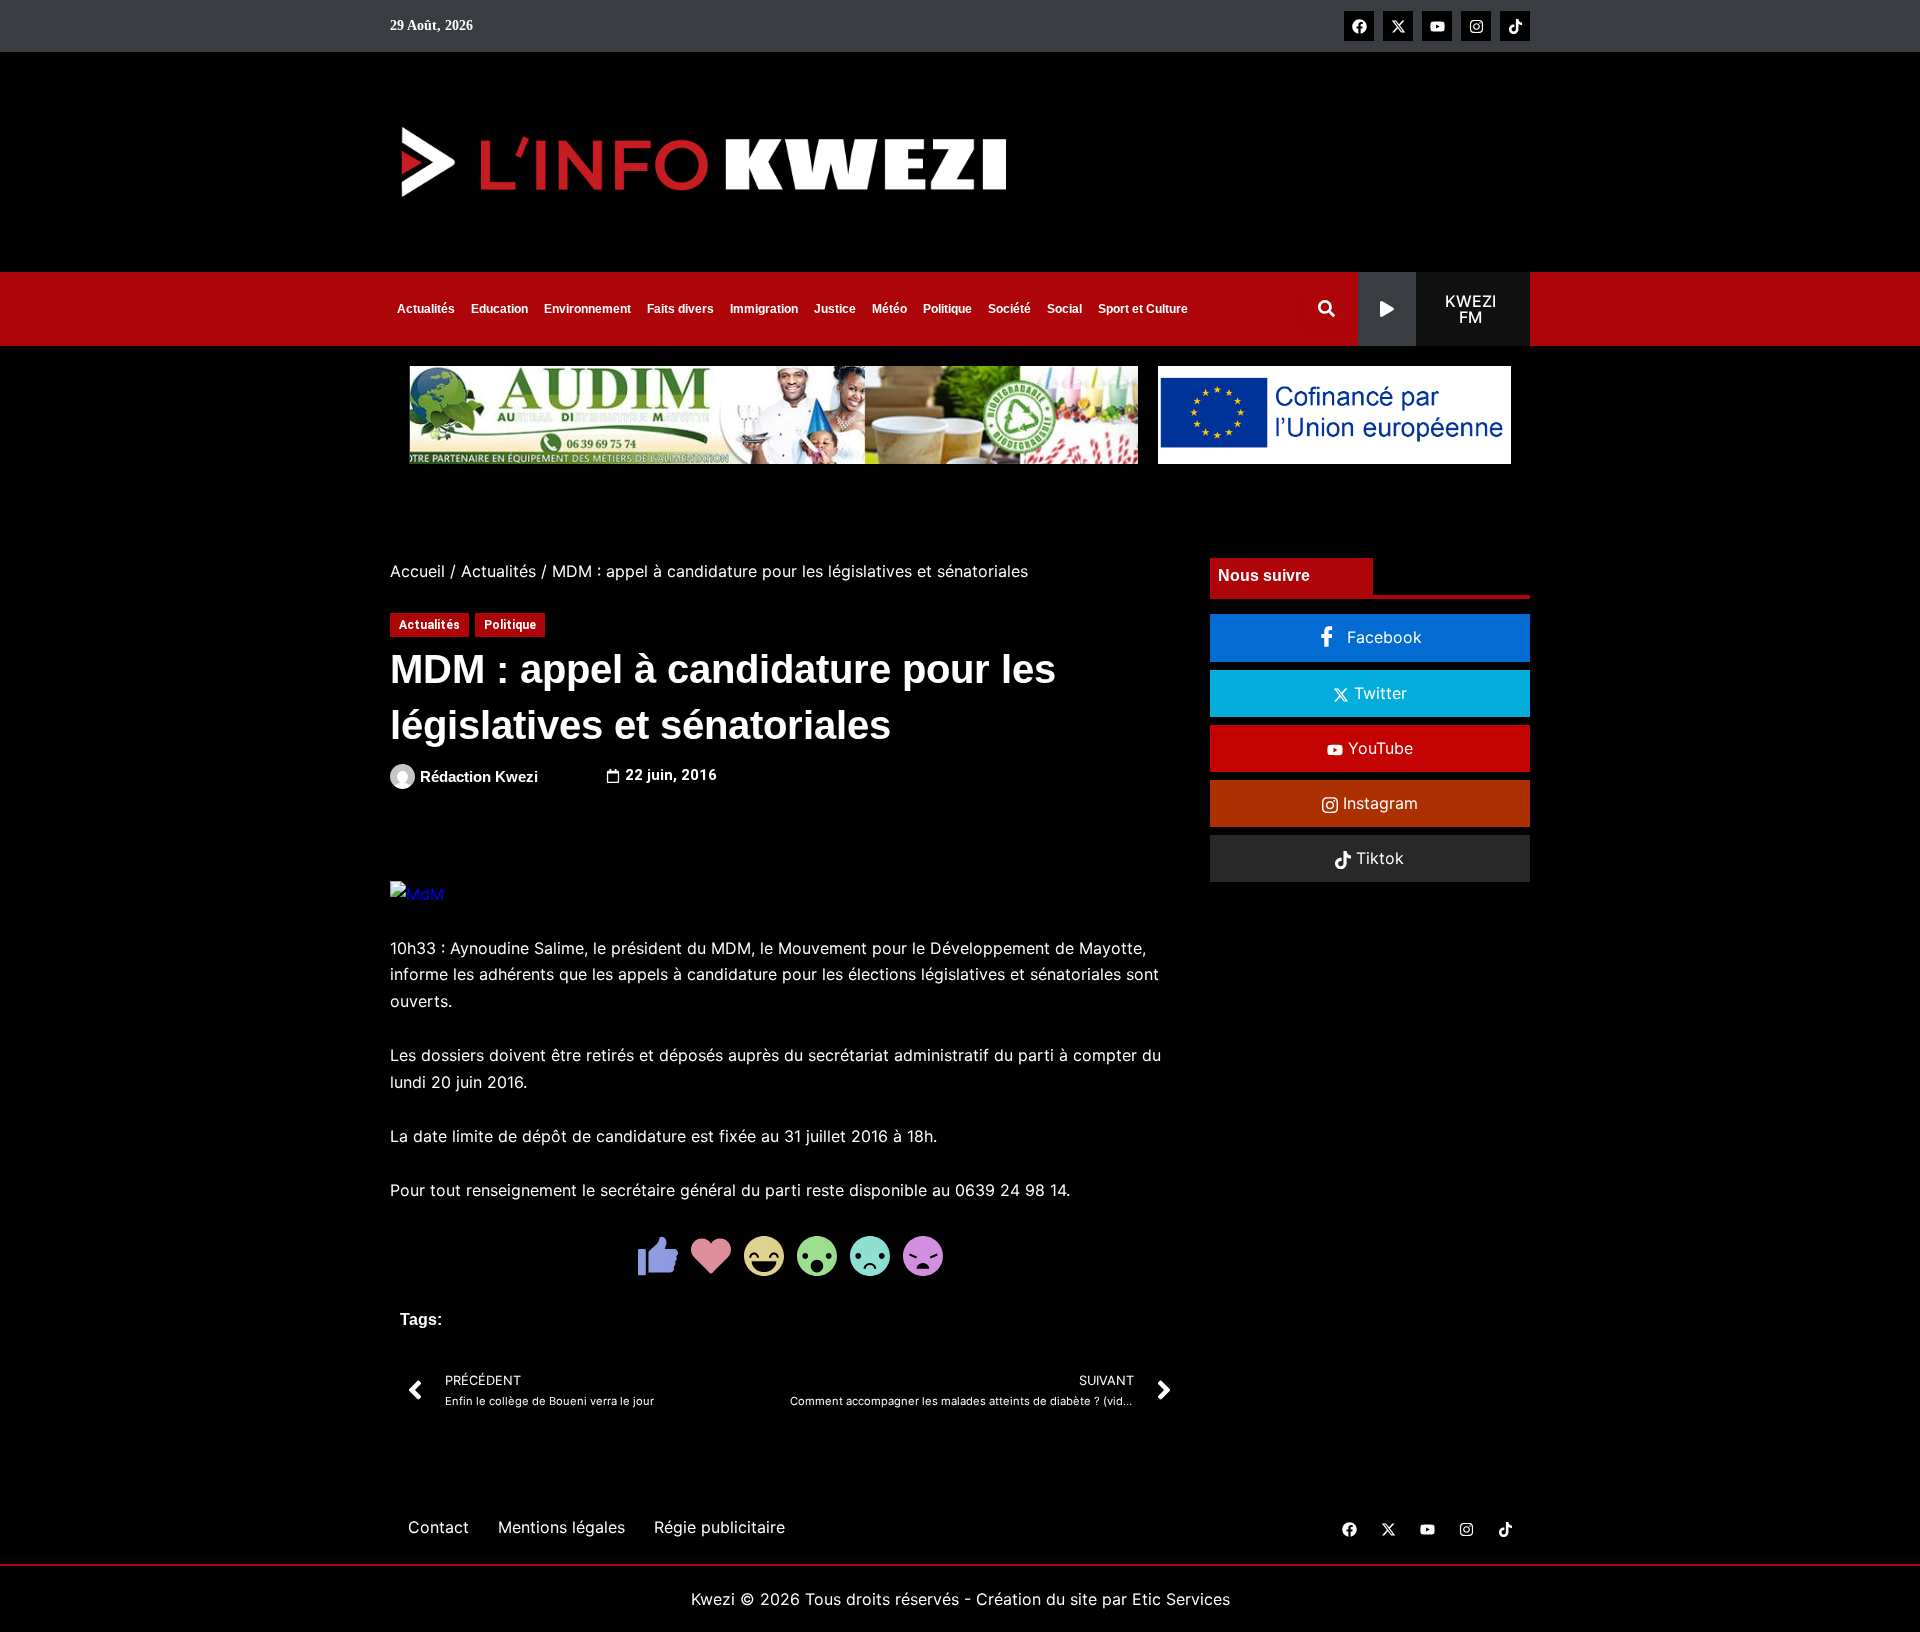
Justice (835, 309)
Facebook (1382, 637)
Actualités (426, 309)
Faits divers (680, 309)
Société (1009, 309)
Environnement (587, 309)
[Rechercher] (1330, 308)
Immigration (764, 309)
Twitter (1378, 693)
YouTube (1378, 748)
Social (1064, 309)
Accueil (417, 571)
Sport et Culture (1143, 309)
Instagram (1378, 803)
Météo (889, 309)
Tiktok (1377, 858)
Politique (947, 309)
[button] (1444, 309)
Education (499, 309)
